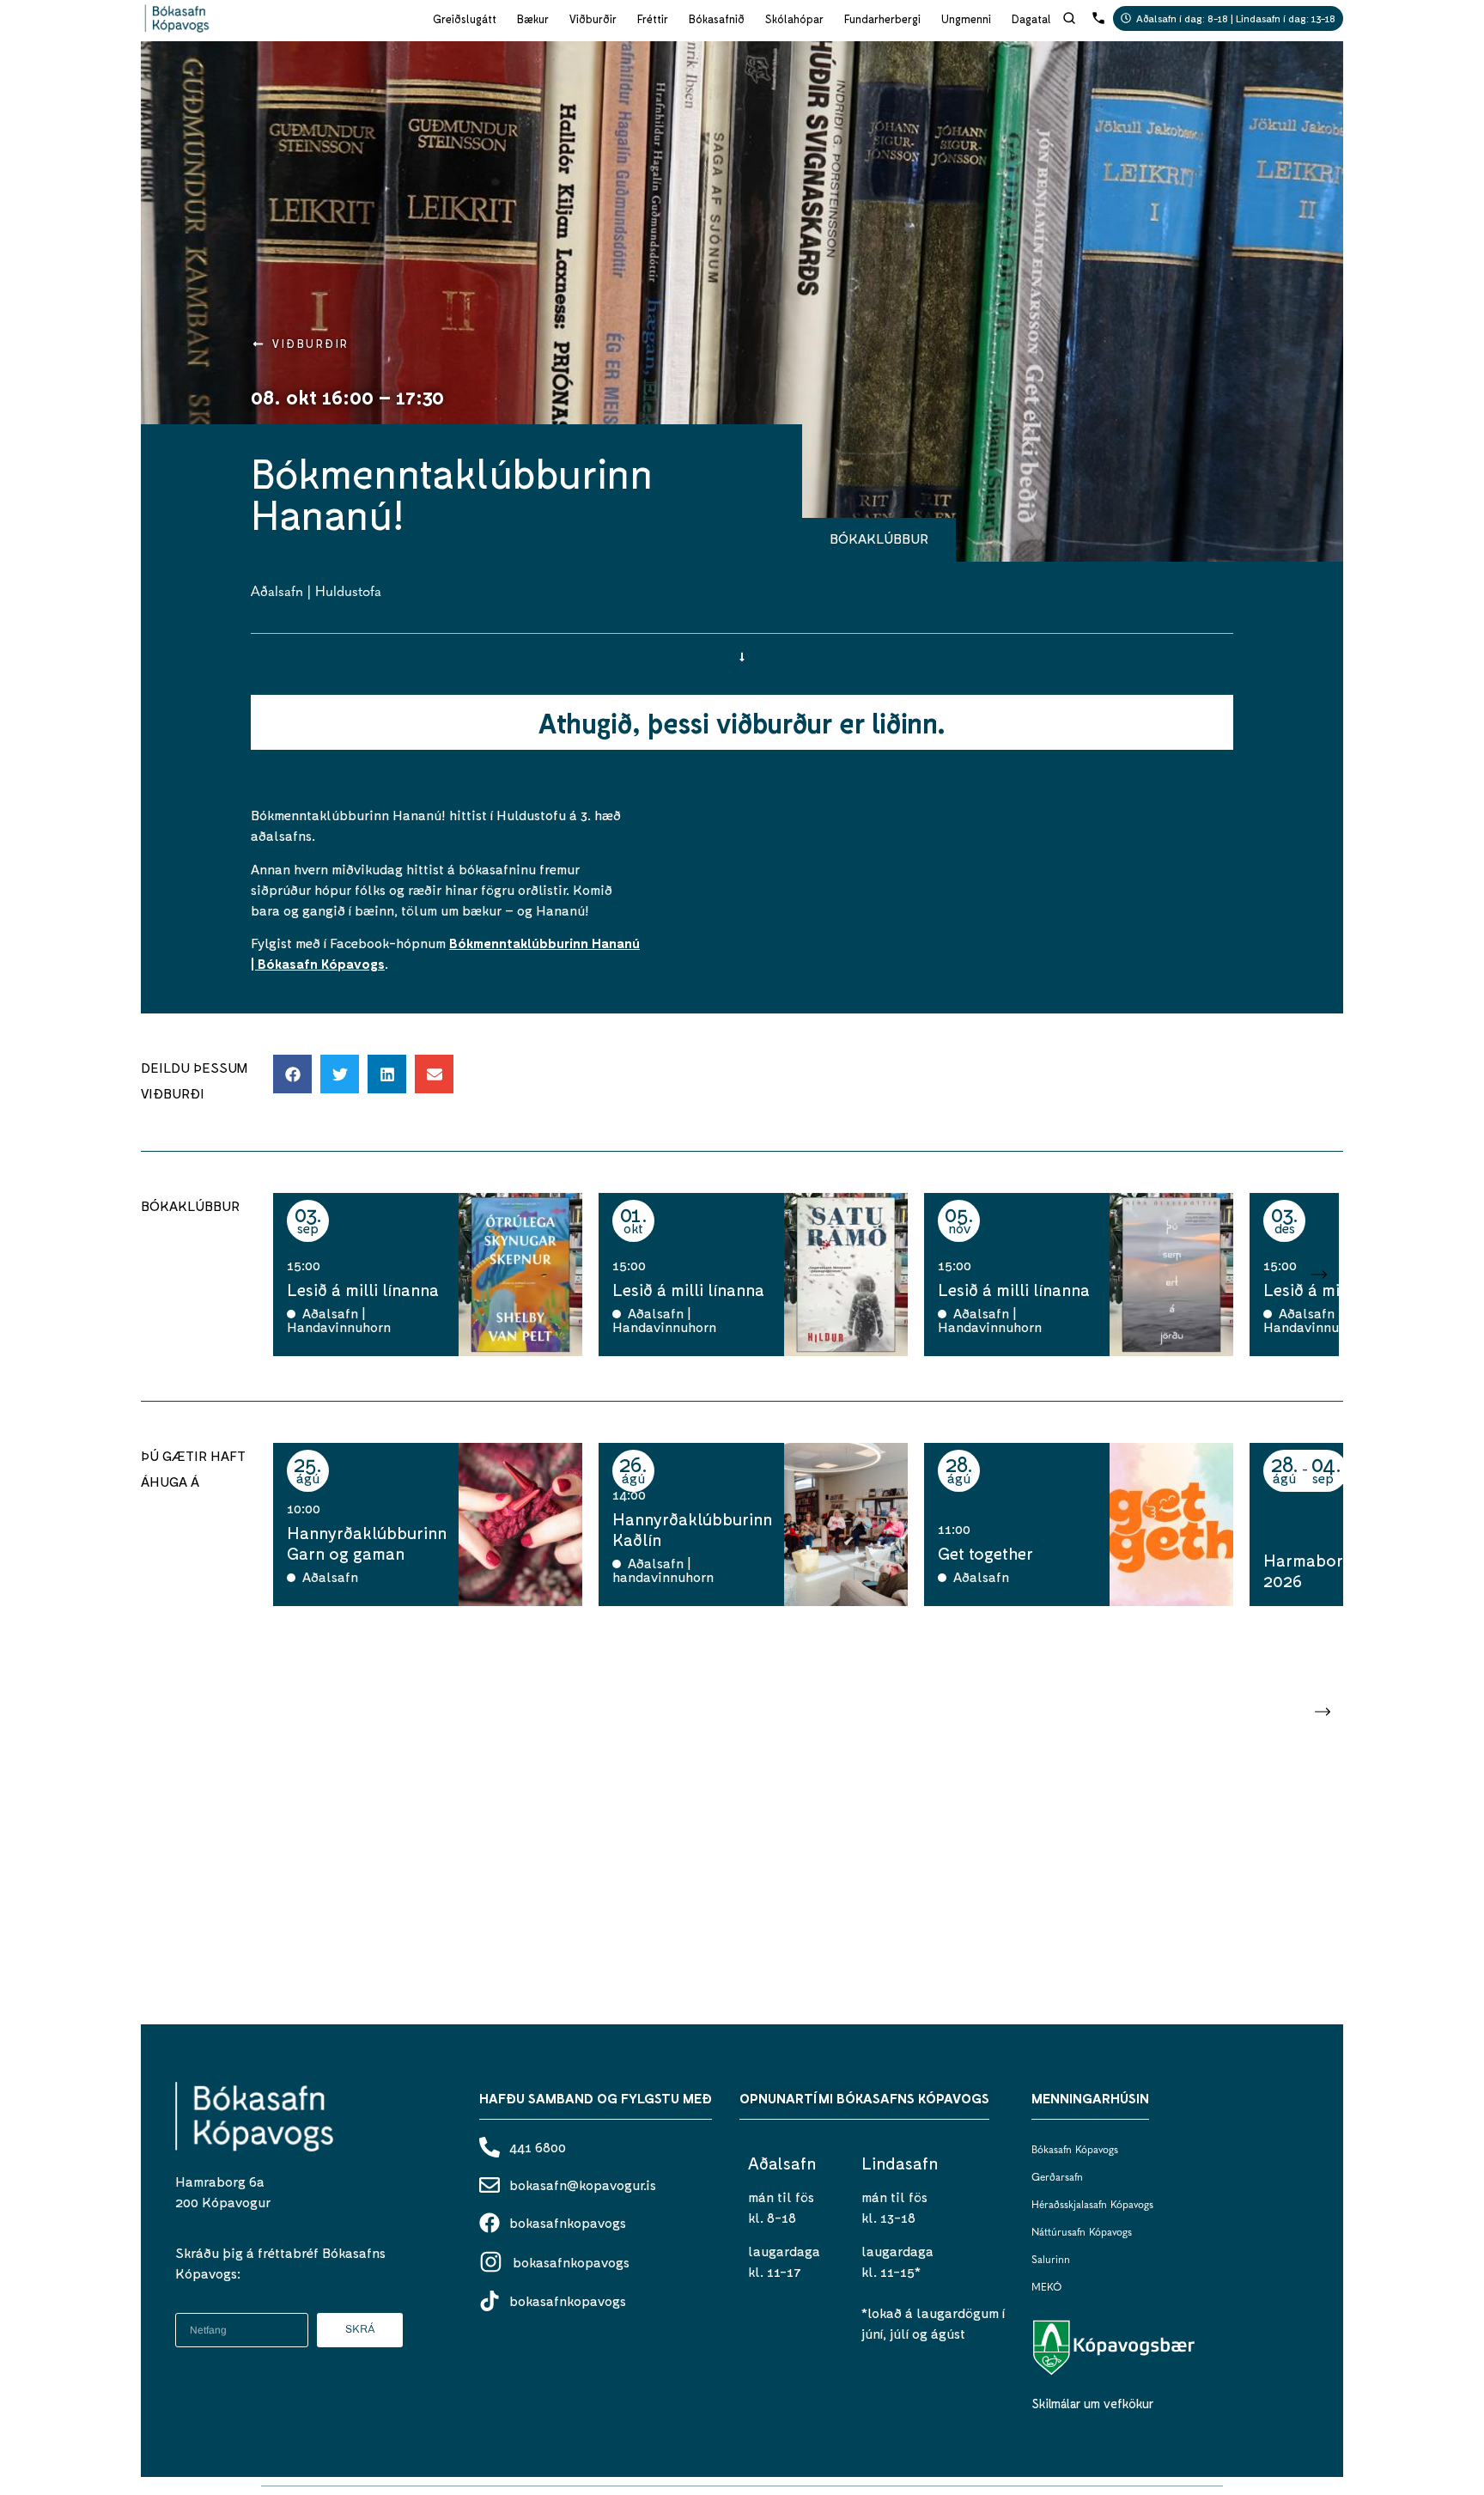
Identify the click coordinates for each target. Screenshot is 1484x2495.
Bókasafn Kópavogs (1075, 2151)
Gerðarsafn (1057, 2178)
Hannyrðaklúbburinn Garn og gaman (367, 1543)
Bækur (533, 19)
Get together (985, 1553)
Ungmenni (966, 19)
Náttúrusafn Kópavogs (1082, 2233)
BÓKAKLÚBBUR (879, 538)
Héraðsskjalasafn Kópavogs (1092, 2206)
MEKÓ (1046, 2288)
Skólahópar (794, 19)
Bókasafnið (717, 19)
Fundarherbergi (882, 19)
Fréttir (653, 19)
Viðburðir (593, 19)
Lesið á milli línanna (363, 1289)
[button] (292, 1074)
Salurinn (1051, 2261)
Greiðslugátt (465, 19)
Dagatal (1031, 19)
